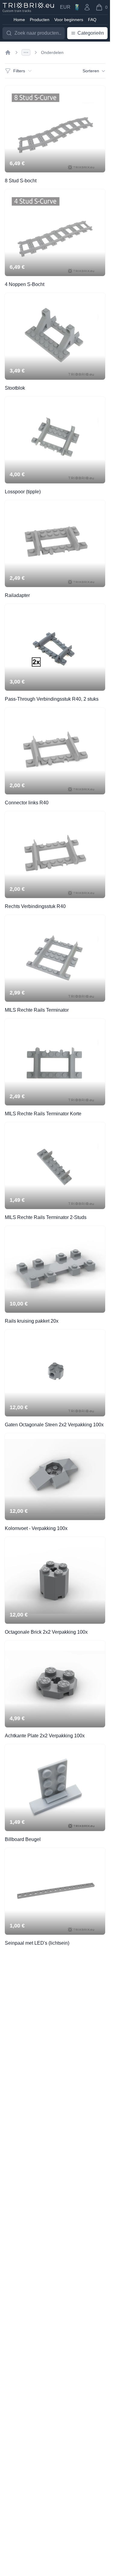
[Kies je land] (77, 7)
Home (19, 20)
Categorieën (91, 33)
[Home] (8, 52)
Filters (19, 71)
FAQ (92, 20)
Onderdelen (52, 52)
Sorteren (91, 71)
